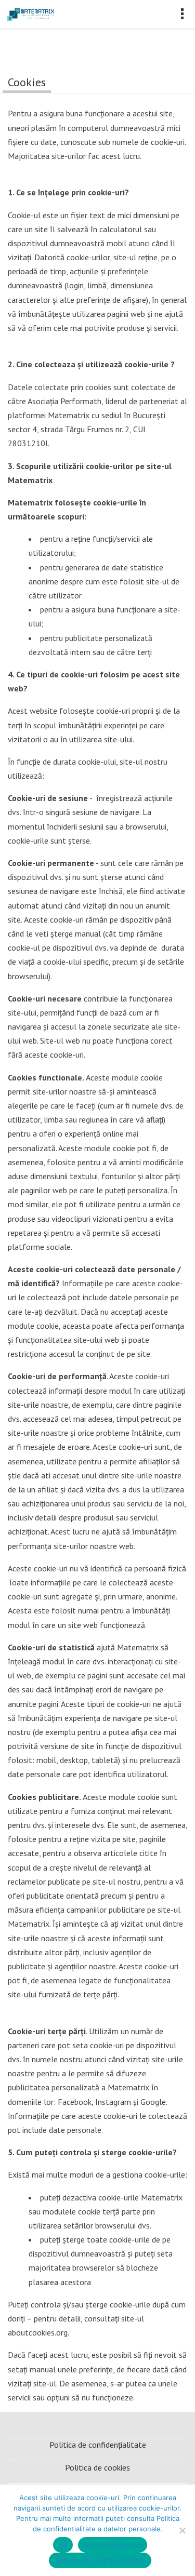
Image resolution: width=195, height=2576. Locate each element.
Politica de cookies (97, 2467)
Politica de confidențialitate (98, 2445)
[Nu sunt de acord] (182, 2530)
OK (63, 2545)
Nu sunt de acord (113, 2545)
